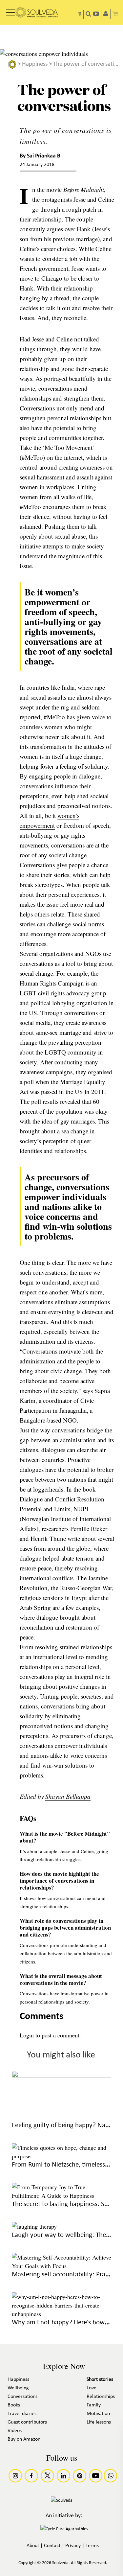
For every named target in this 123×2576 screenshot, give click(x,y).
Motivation (98, 2414)
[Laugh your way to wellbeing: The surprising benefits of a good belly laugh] (34, 2226)
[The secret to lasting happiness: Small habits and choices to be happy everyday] (62, 2195)
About (33, 2546)
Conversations (22, 2397)
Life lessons (99, 2422)
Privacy (73, 2546)
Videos (15, 2431)
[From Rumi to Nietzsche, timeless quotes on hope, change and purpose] (62, 2156)
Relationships (101, 2397)
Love (92, 2388)
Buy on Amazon (24, 2439)
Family (94, 2405)
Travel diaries (22, 2414)
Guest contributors (27, 2422)
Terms (92, 2546)
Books (14, 2405)
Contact (52, 2546)
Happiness (35, 64)
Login (27, 2035)
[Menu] (10, 10)
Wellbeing (18, 2388)
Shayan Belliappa (68, 1796)
